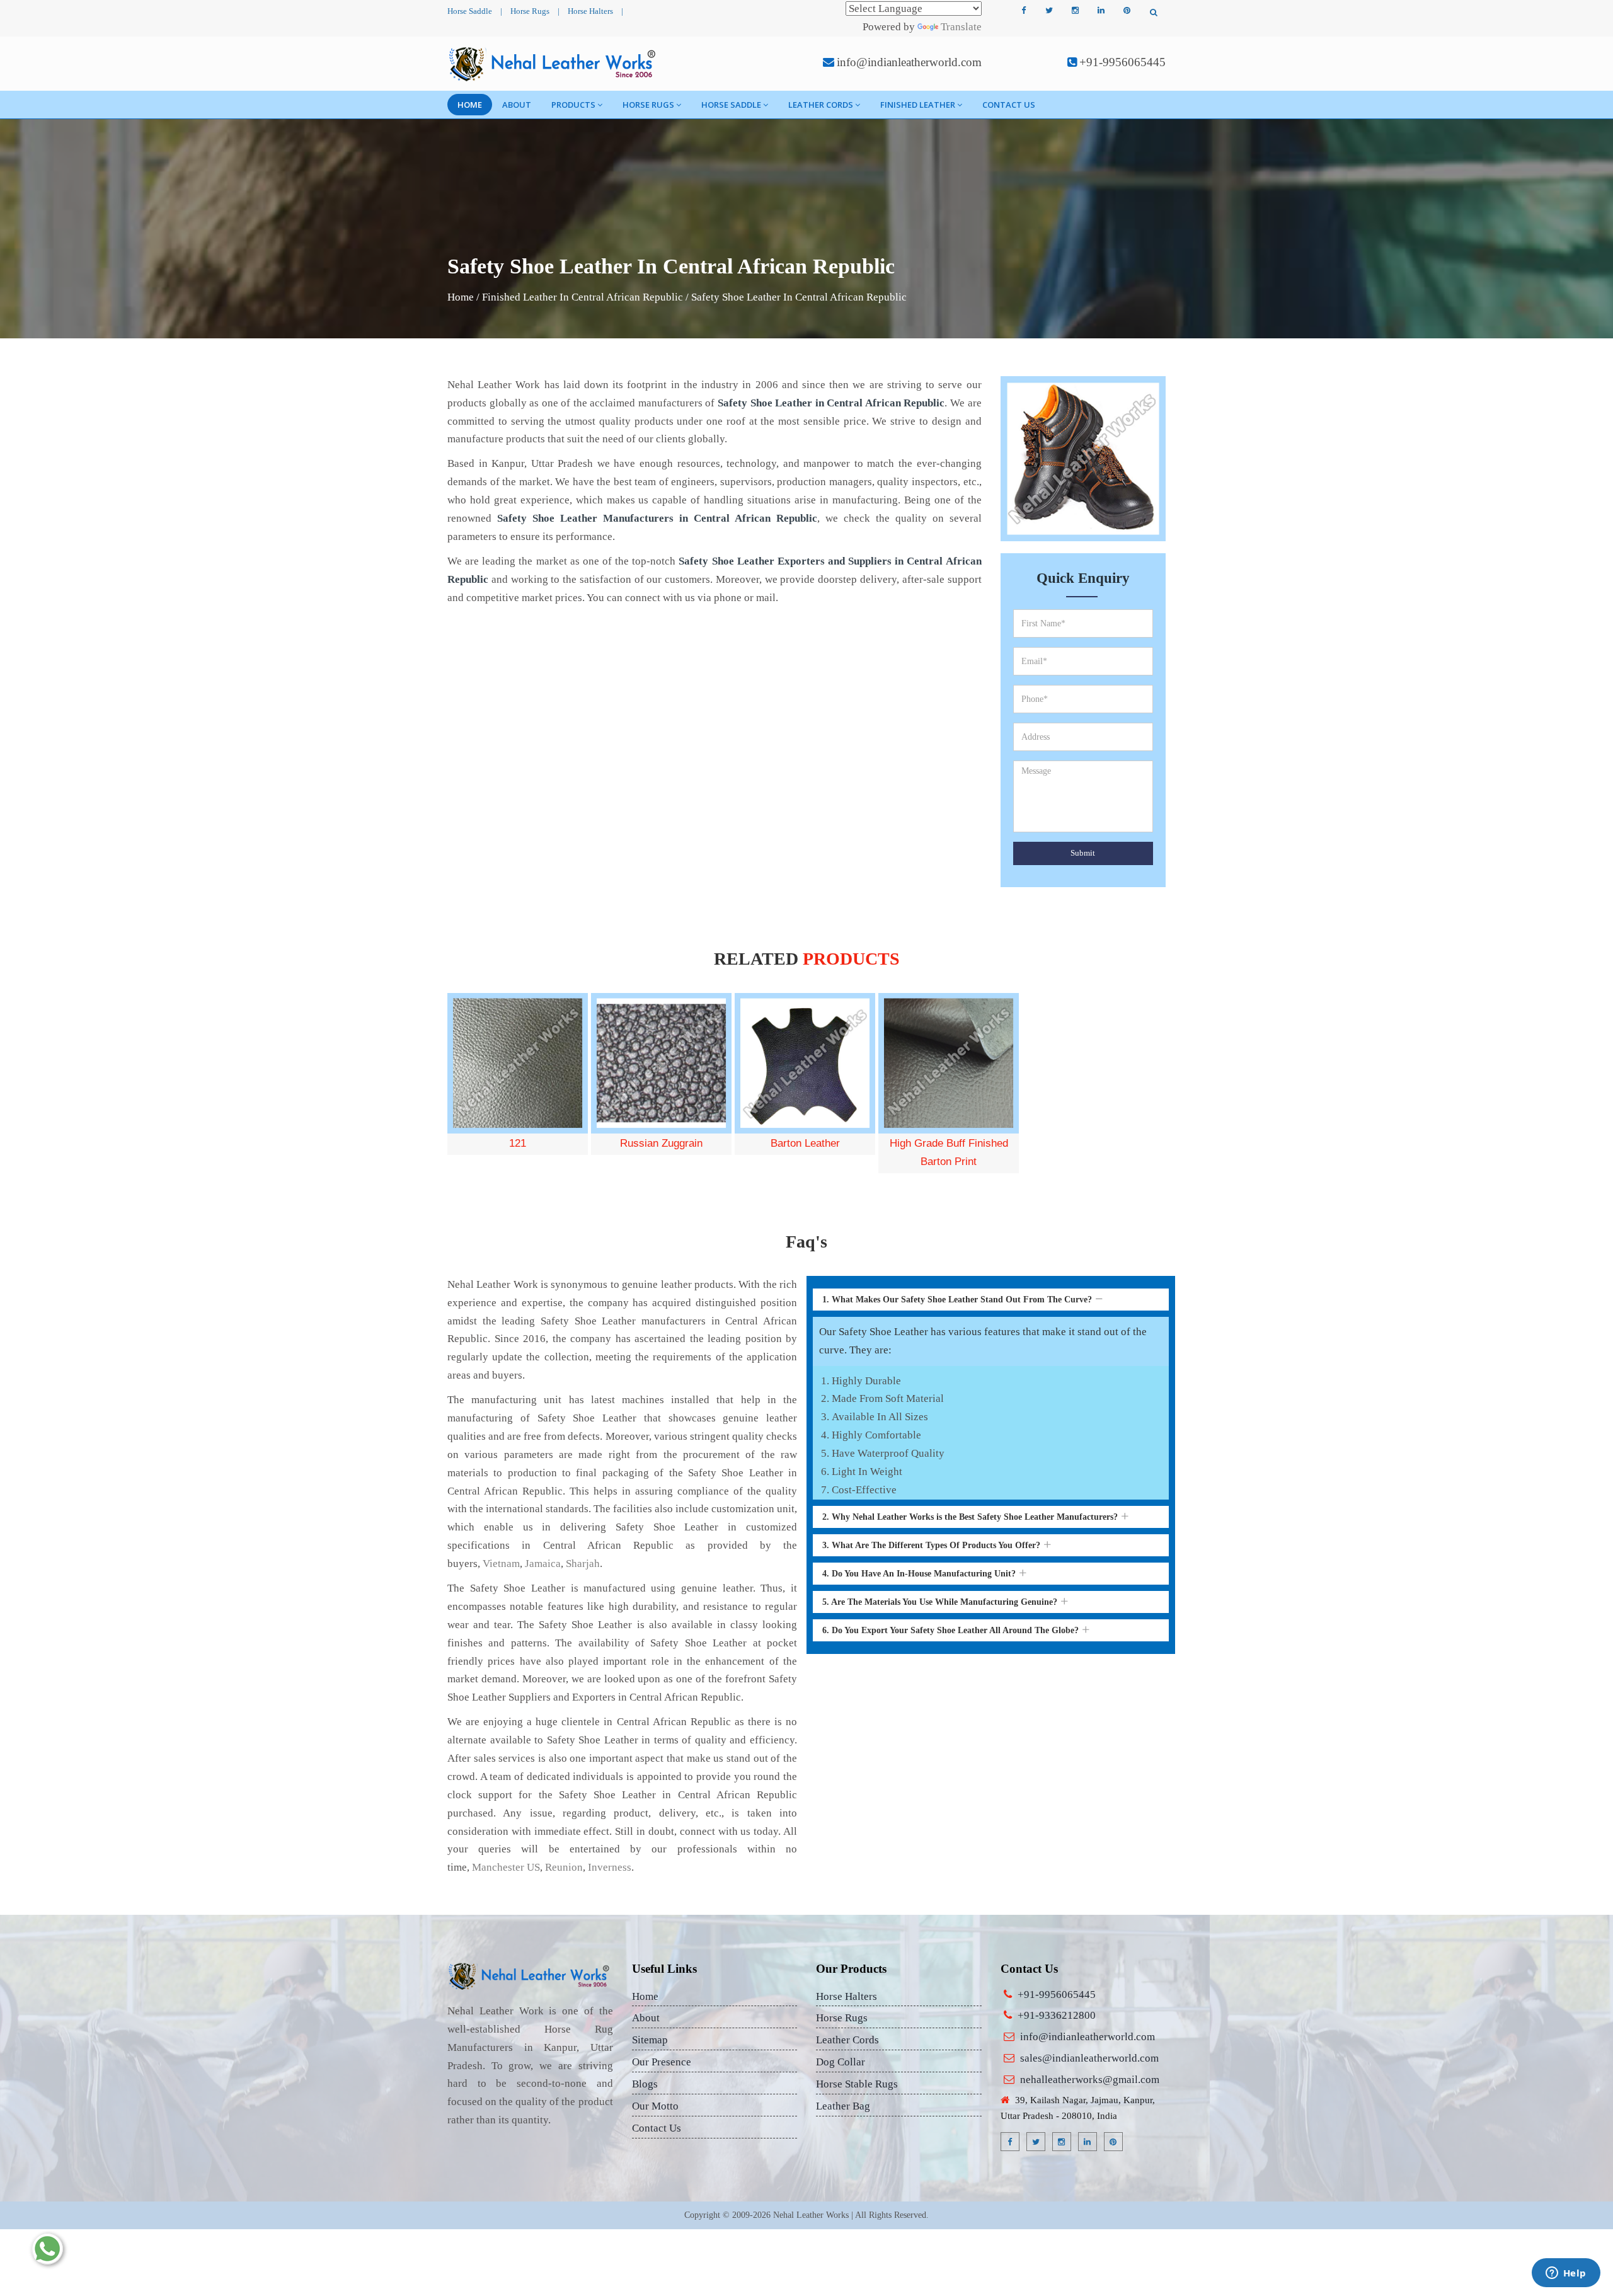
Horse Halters (590, 11)
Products (573, 105)
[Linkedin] (1101, 11)
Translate (961, 27)
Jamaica (543, 1564)
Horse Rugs (530, 11)
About (517, 105)
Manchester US (506, 1867)
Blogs (645, 2084)
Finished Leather (918, 105)
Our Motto (655, 2106)
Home (470, 105)
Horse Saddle (470, 11)
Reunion (564, 1867)
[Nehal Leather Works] (554, 64)
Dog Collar (841, 2062)
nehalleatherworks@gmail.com (1090, 2080)
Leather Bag (843, 2106)
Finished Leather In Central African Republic (583, 297)
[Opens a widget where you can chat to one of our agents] (1566, 2274)
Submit (1083, 853)
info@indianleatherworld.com (909, 62)
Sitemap (650, 2040)
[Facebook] (1023, 11)
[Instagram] (1075, 11)
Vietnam (501, 1564)
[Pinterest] (1127, 11)
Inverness (610, 1867)
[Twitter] (1049, 11)
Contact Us (1009, 105)
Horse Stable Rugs (857, 2084)
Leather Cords (821, 105)
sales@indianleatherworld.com (1089, 2058)
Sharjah (583, 1564)
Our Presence (662, 2062)
